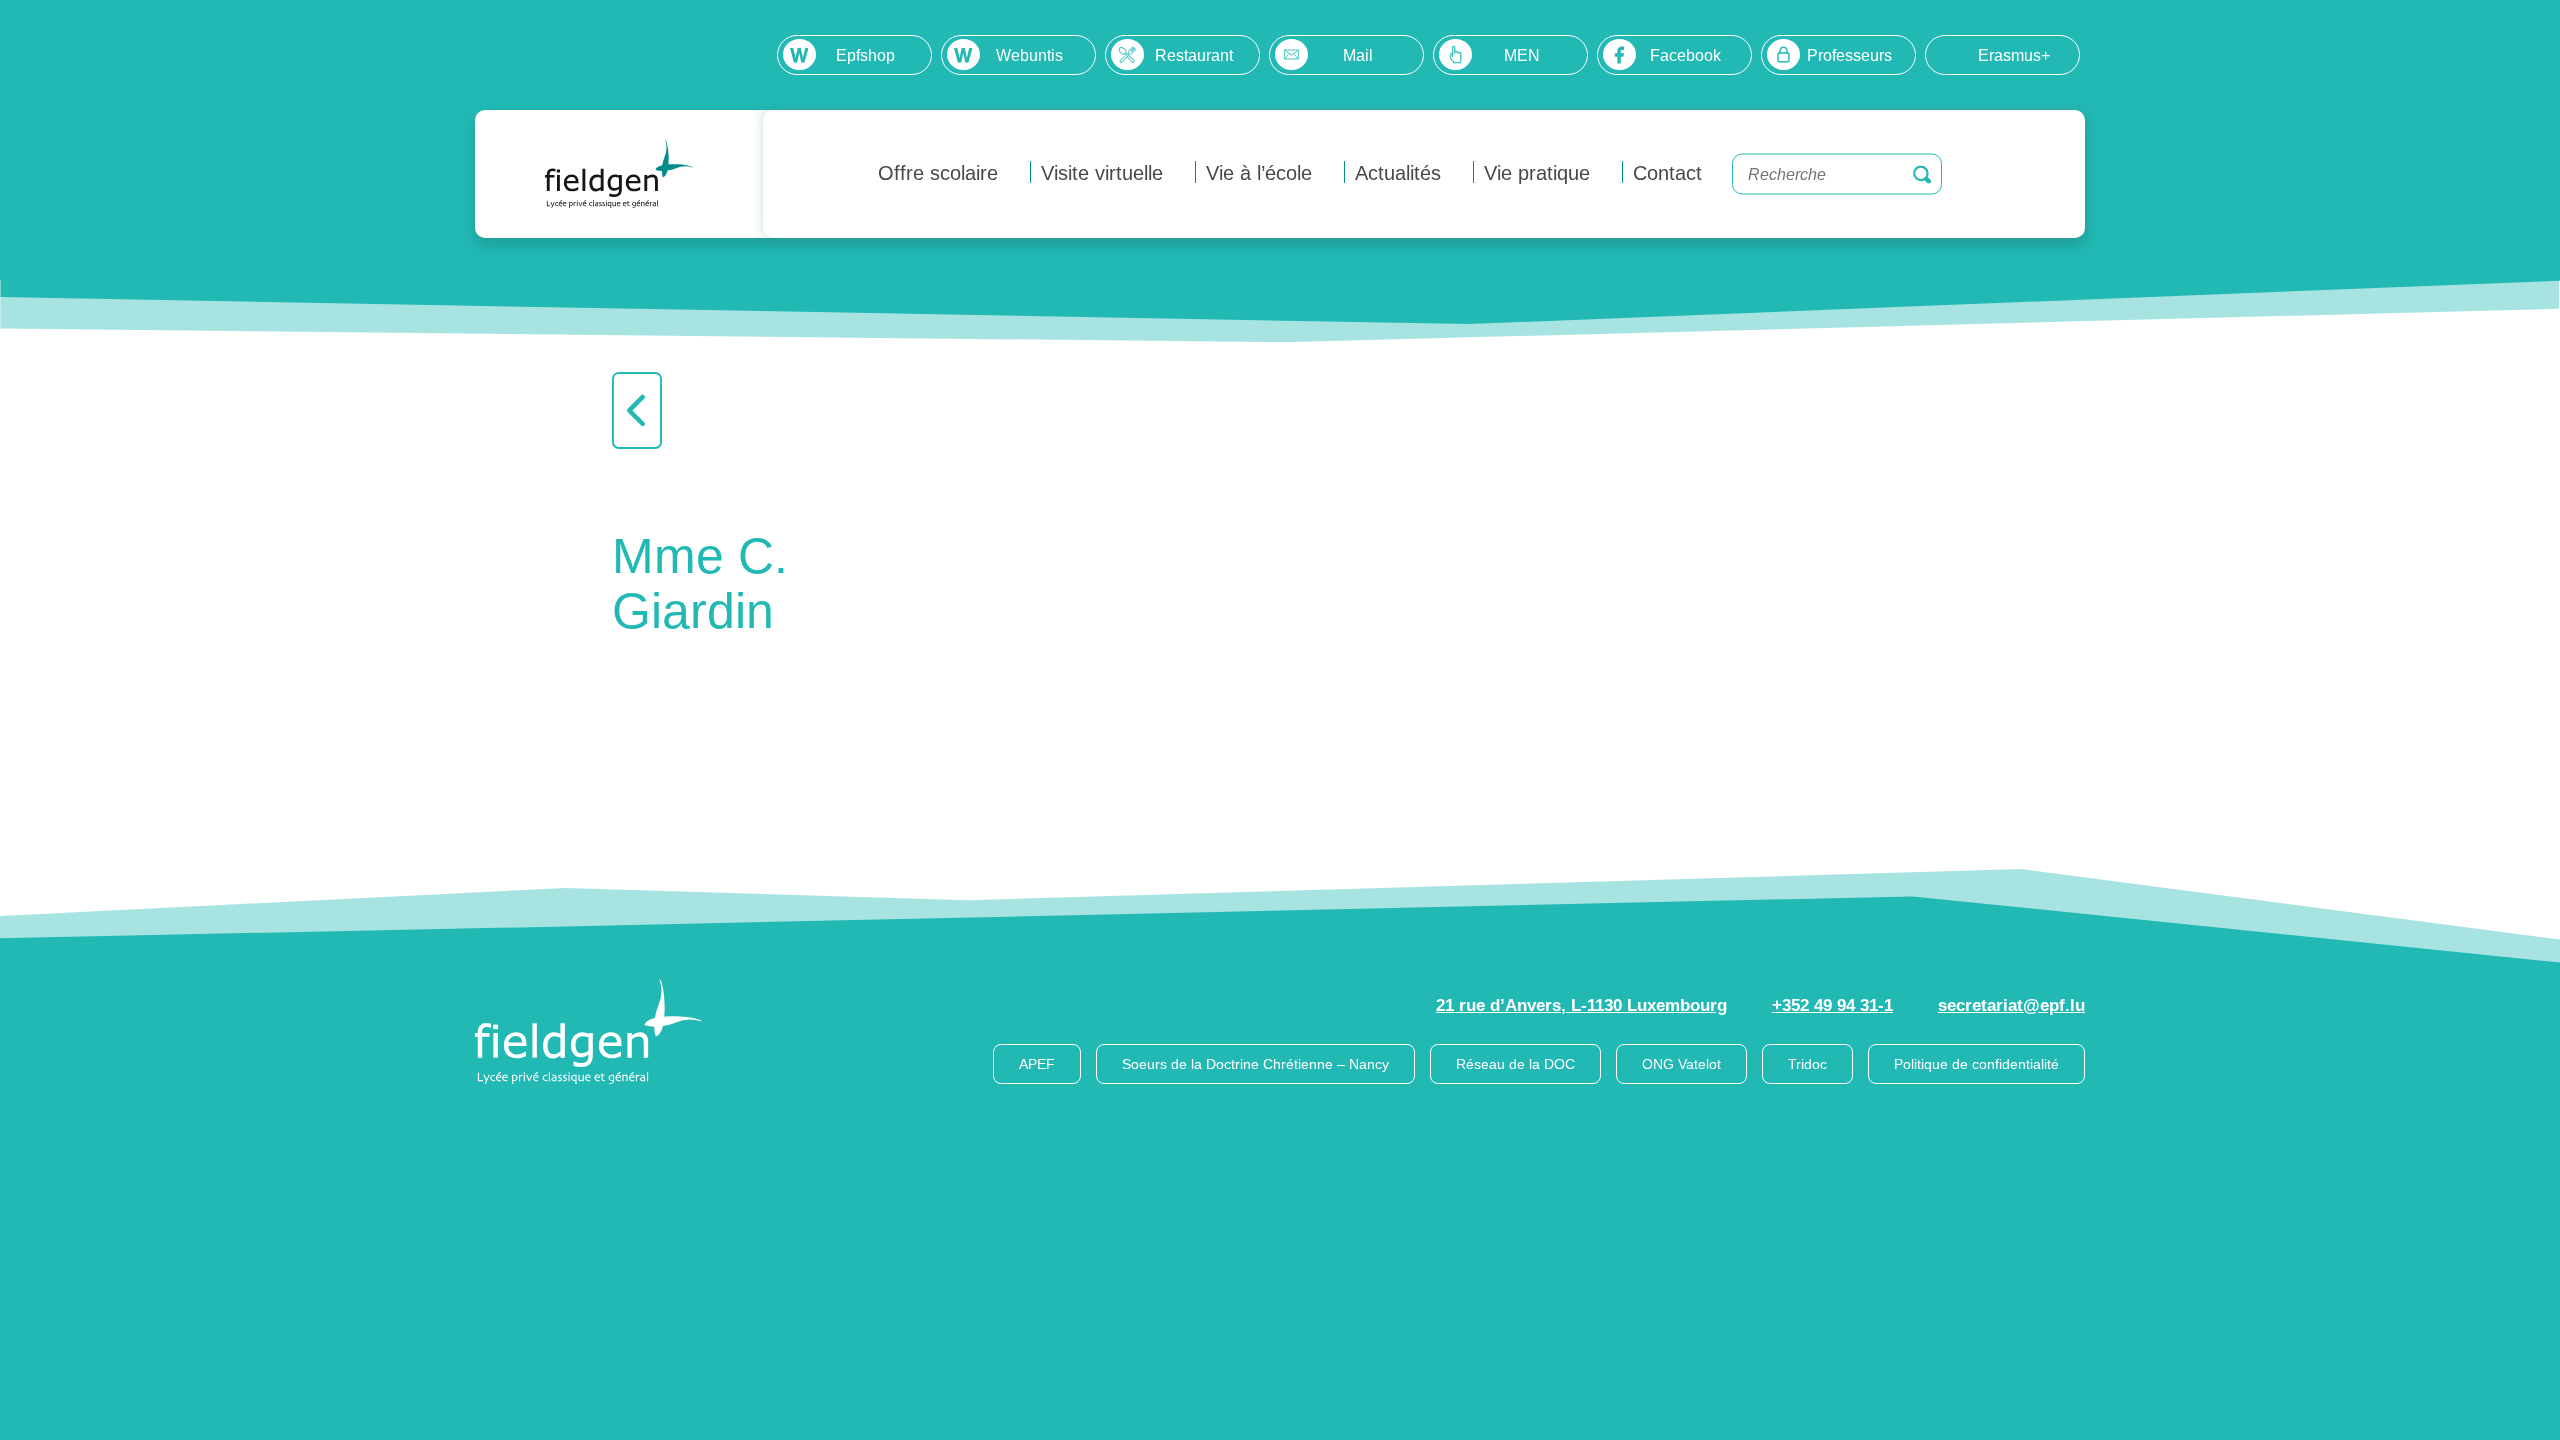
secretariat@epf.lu (2011, 1005)
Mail (1358, 55)
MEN (1522, 55)
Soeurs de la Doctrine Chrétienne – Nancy (1255, 1064)
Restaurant (1194, 55)
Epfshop (865, 55)
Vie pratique (1537, 173)
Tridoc (1807, 1064)
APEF (1037, 1064)
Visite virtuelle (1102, 173)
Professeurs (1849, 55)
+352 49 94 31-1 (1832, 1005)
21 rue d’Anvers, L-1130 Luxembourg (1581, 1005)
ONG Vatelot (1681, 1064)
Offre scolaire (938, 173)
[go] (1922, 174)
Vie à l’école (1259, 173)
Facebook (1685, 55)
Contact (1667, 173)
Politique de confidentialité (1976, 1064)
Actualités (1398, 173)
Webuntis (1029, 55)
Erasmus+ (2014, 55)
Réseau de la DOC (1515, 1064)
